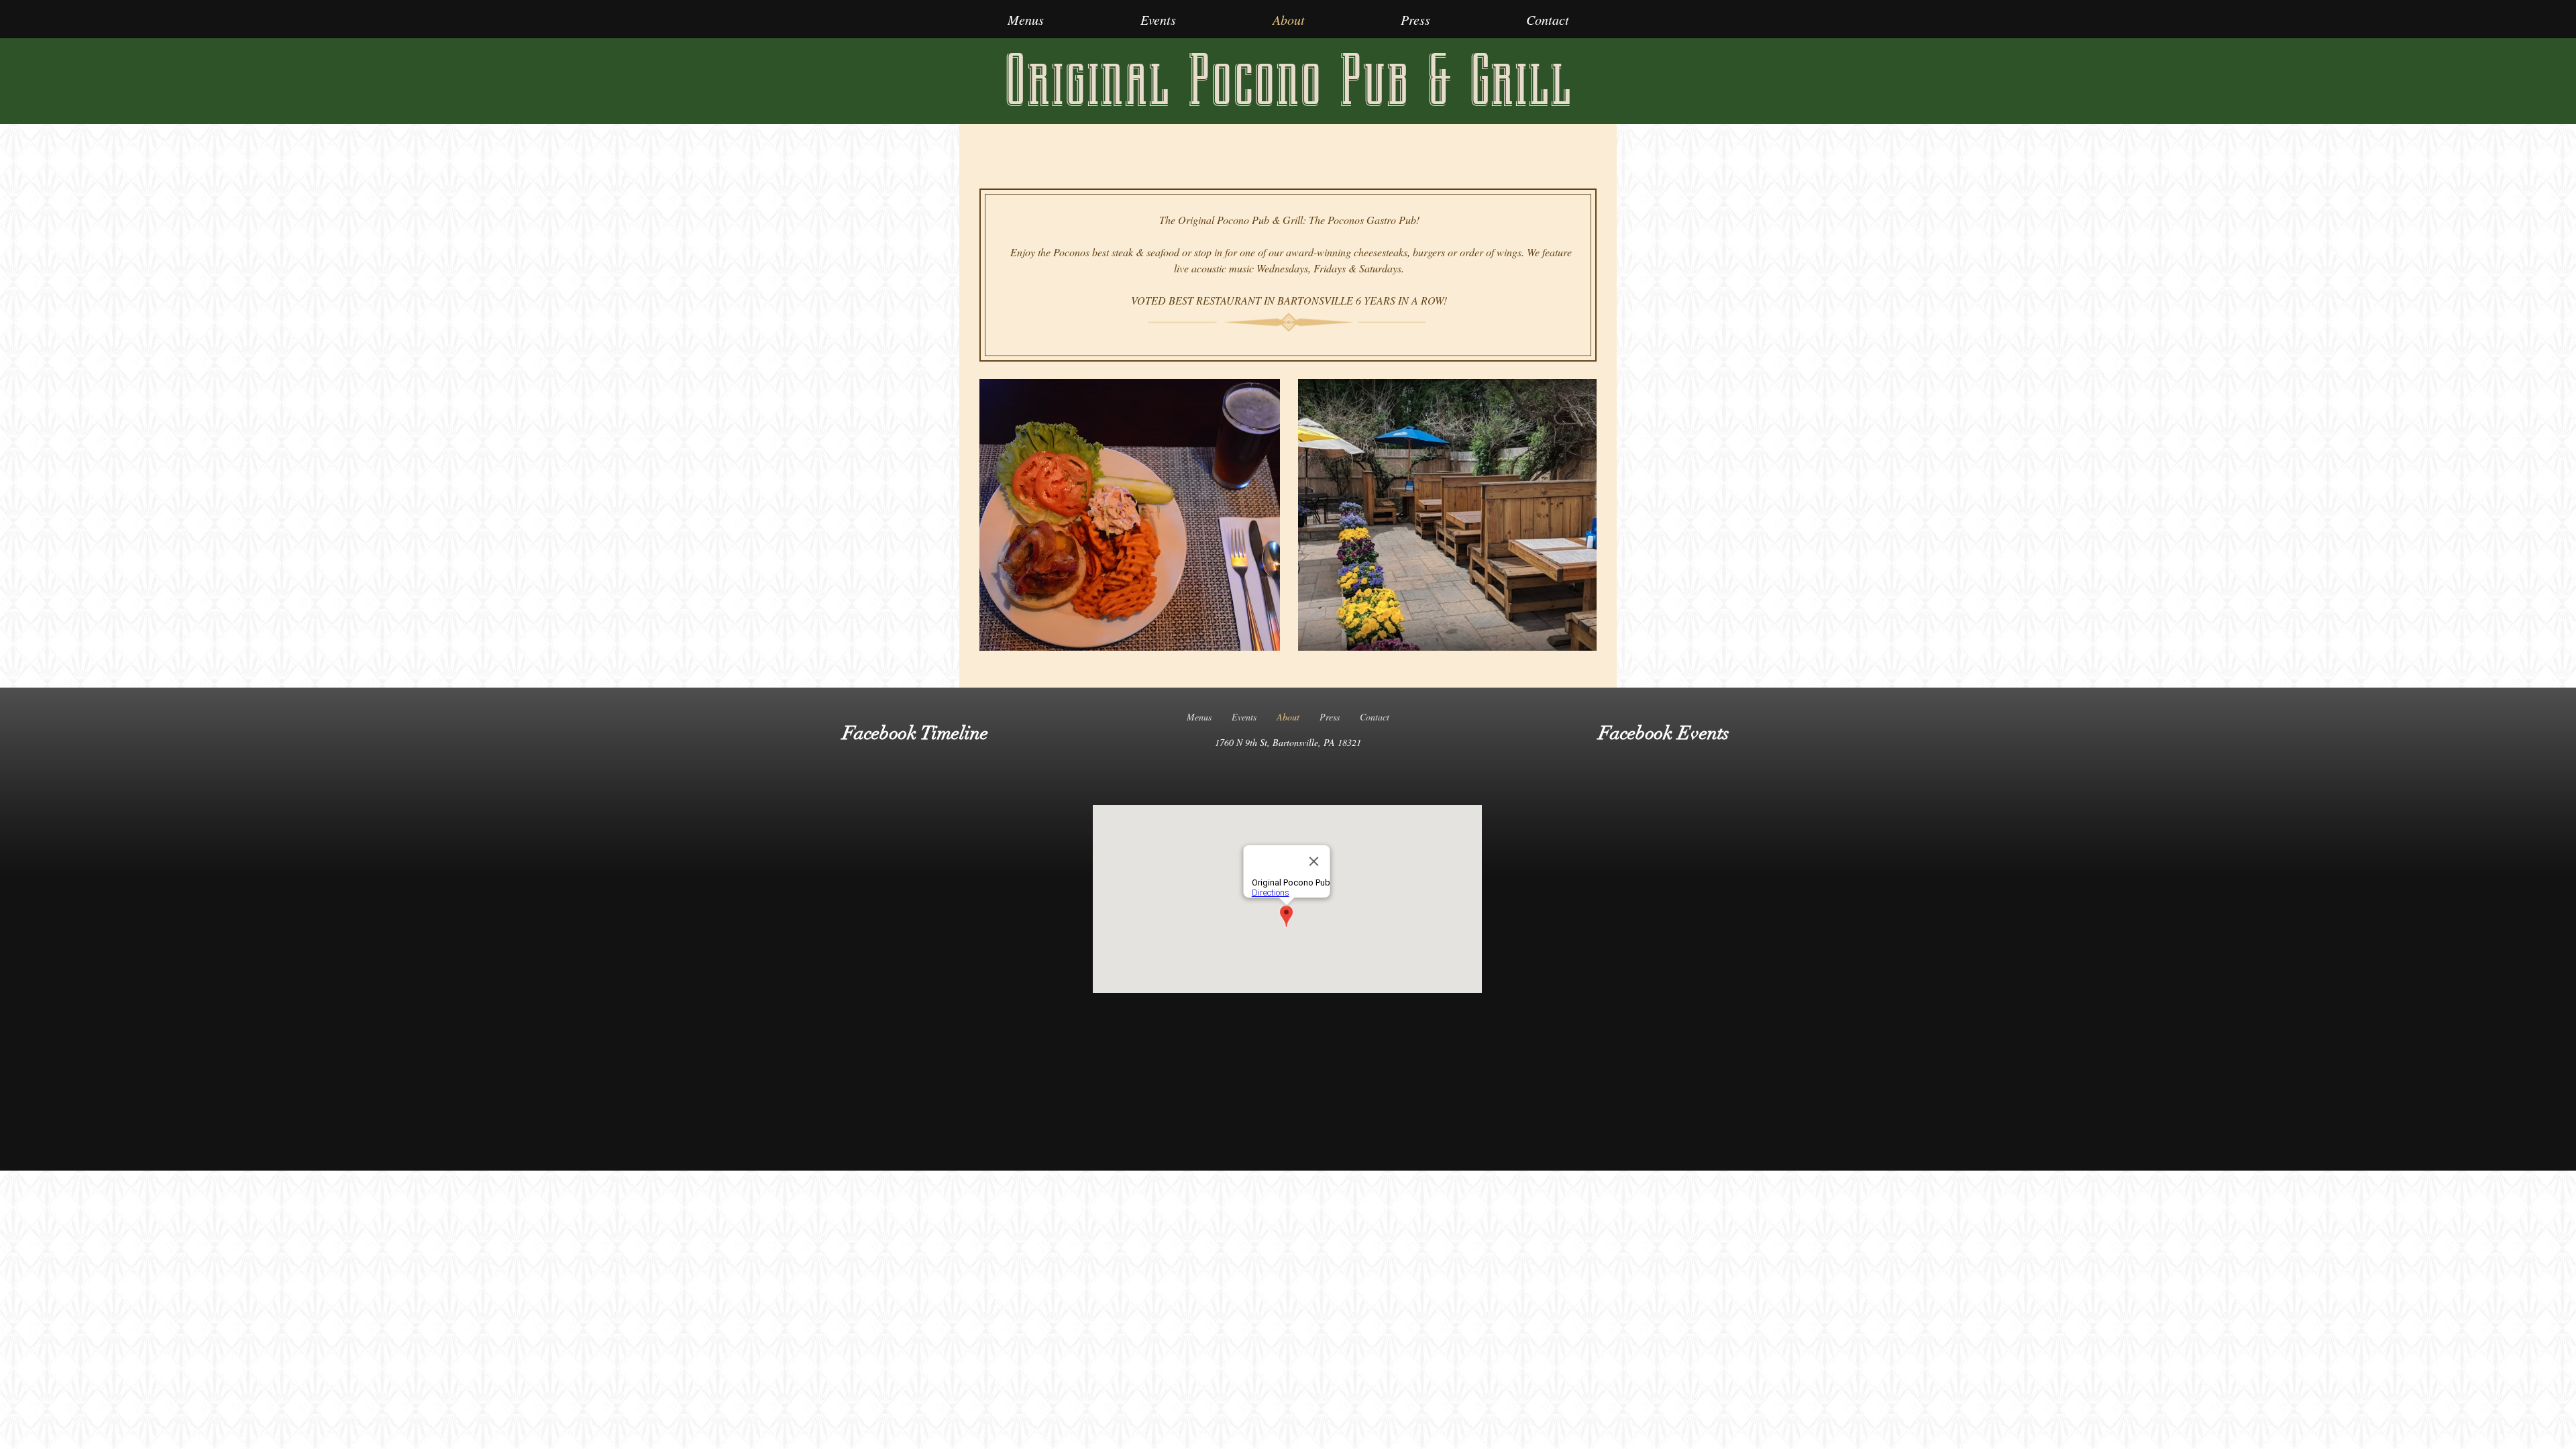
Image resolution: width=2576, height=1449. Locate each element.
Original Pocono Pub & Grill (1288, 81)
